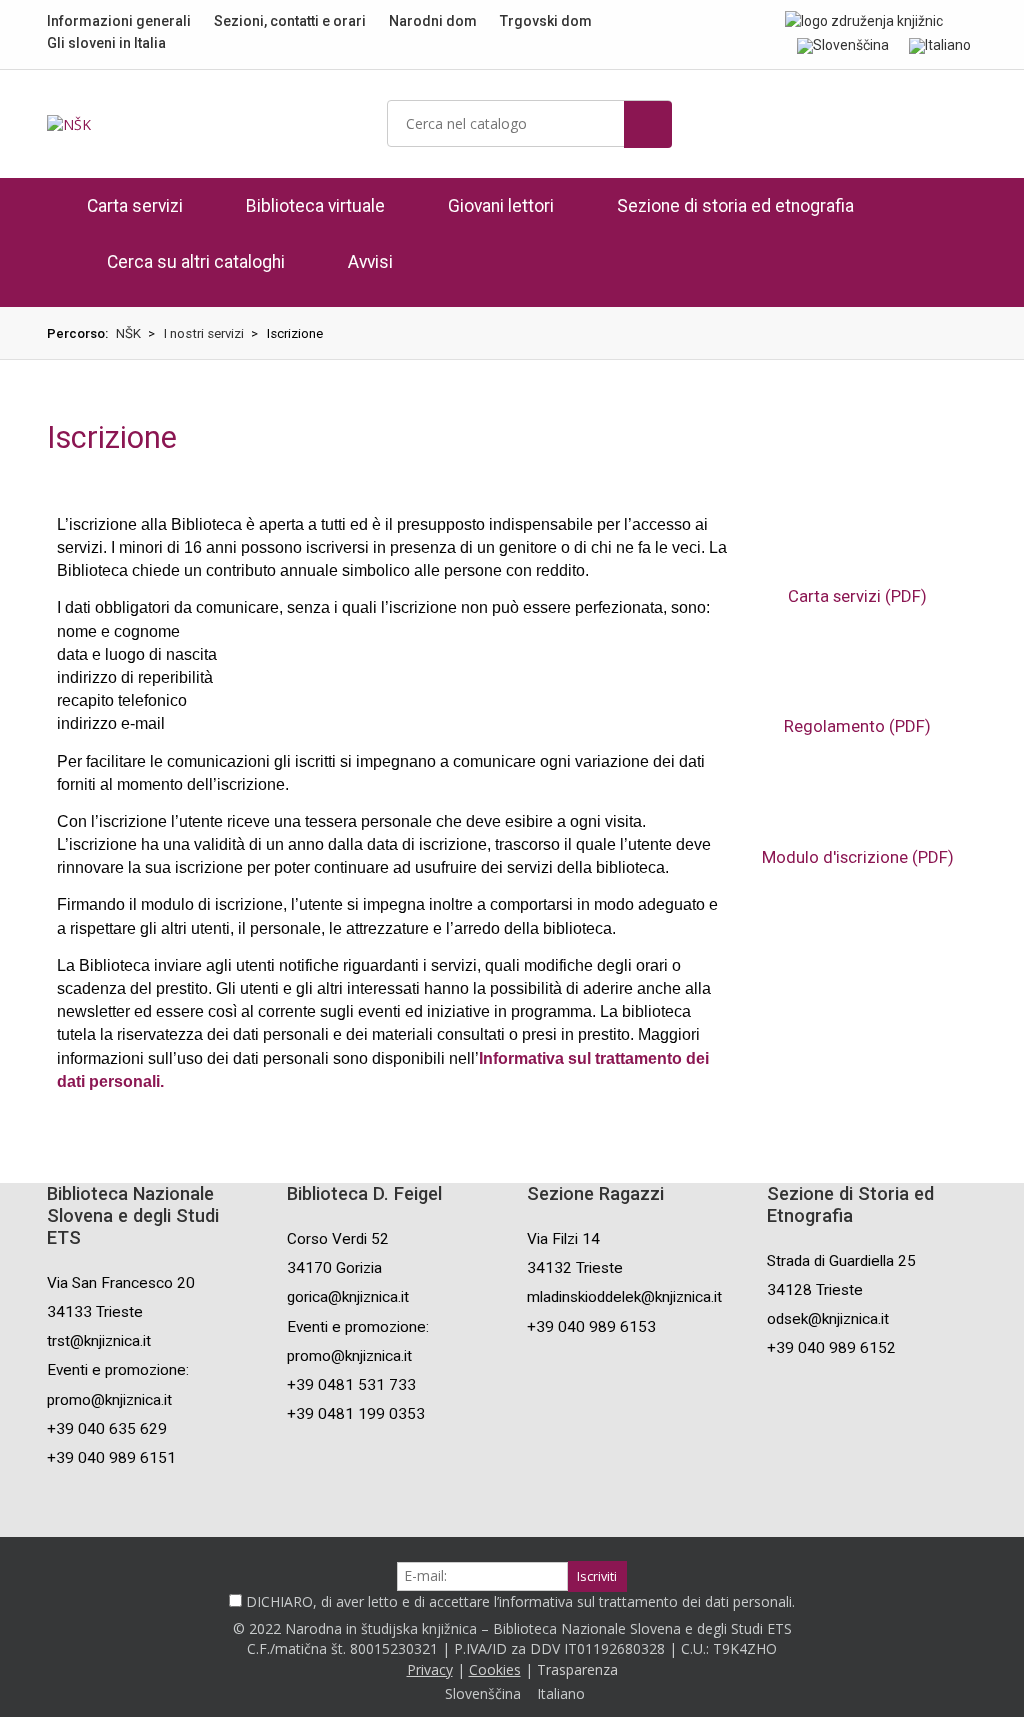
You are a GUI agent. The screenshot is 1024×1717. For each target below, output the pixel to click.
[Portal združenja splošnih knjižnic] (864, 20)
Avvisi (370, 262)
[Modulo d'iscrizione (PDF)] (858, 807)
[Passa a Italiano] (940, 45)
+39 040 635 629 (107, 1429)
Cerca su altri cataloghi (196, 262)
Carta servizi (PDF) (857, 596)
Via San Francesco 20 (121, 1283)
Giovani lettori (501, 206)
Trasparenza (577, 1669)
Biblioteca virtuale (315, 206)
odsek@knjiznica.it (828, 1319)
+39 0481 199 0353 (356, 1414)
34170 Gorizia (334, 1268)
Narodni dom (433, 21)
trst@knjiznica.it (99, 1341)
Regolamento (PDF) (857, 726)
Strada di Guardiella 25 (841, 1261)
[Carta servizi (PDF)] (858, 547)
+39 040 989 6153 (591, 1327)
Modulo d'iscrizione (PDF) (858, 857)
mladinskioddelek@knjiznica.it (624, 1297)
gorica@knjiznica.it (348, 1297)
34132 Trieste (575, 1268)
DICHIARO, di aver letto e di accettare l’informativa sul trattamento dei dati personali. (520, 1601)
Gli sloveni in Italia (106, 43)
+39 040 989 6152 (831, 1348)
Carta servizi (135, 206)
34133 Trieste (95, 1312)
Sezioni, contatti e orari (290, 21)
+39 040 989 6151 (111, 1458)
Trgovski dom (546, 21)
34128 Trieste (815, 1290)
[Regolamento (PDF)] (858, 677)
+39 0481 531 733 (351, 1385)
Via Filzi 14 (563, 1239)
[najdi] (648, 124)
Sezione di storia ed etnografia (735, 206)
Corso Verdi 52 (338, 1239)
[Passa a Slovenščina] (843, 45)
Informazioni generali (119, 21)
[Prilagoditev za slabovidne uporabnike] (971, 20)
